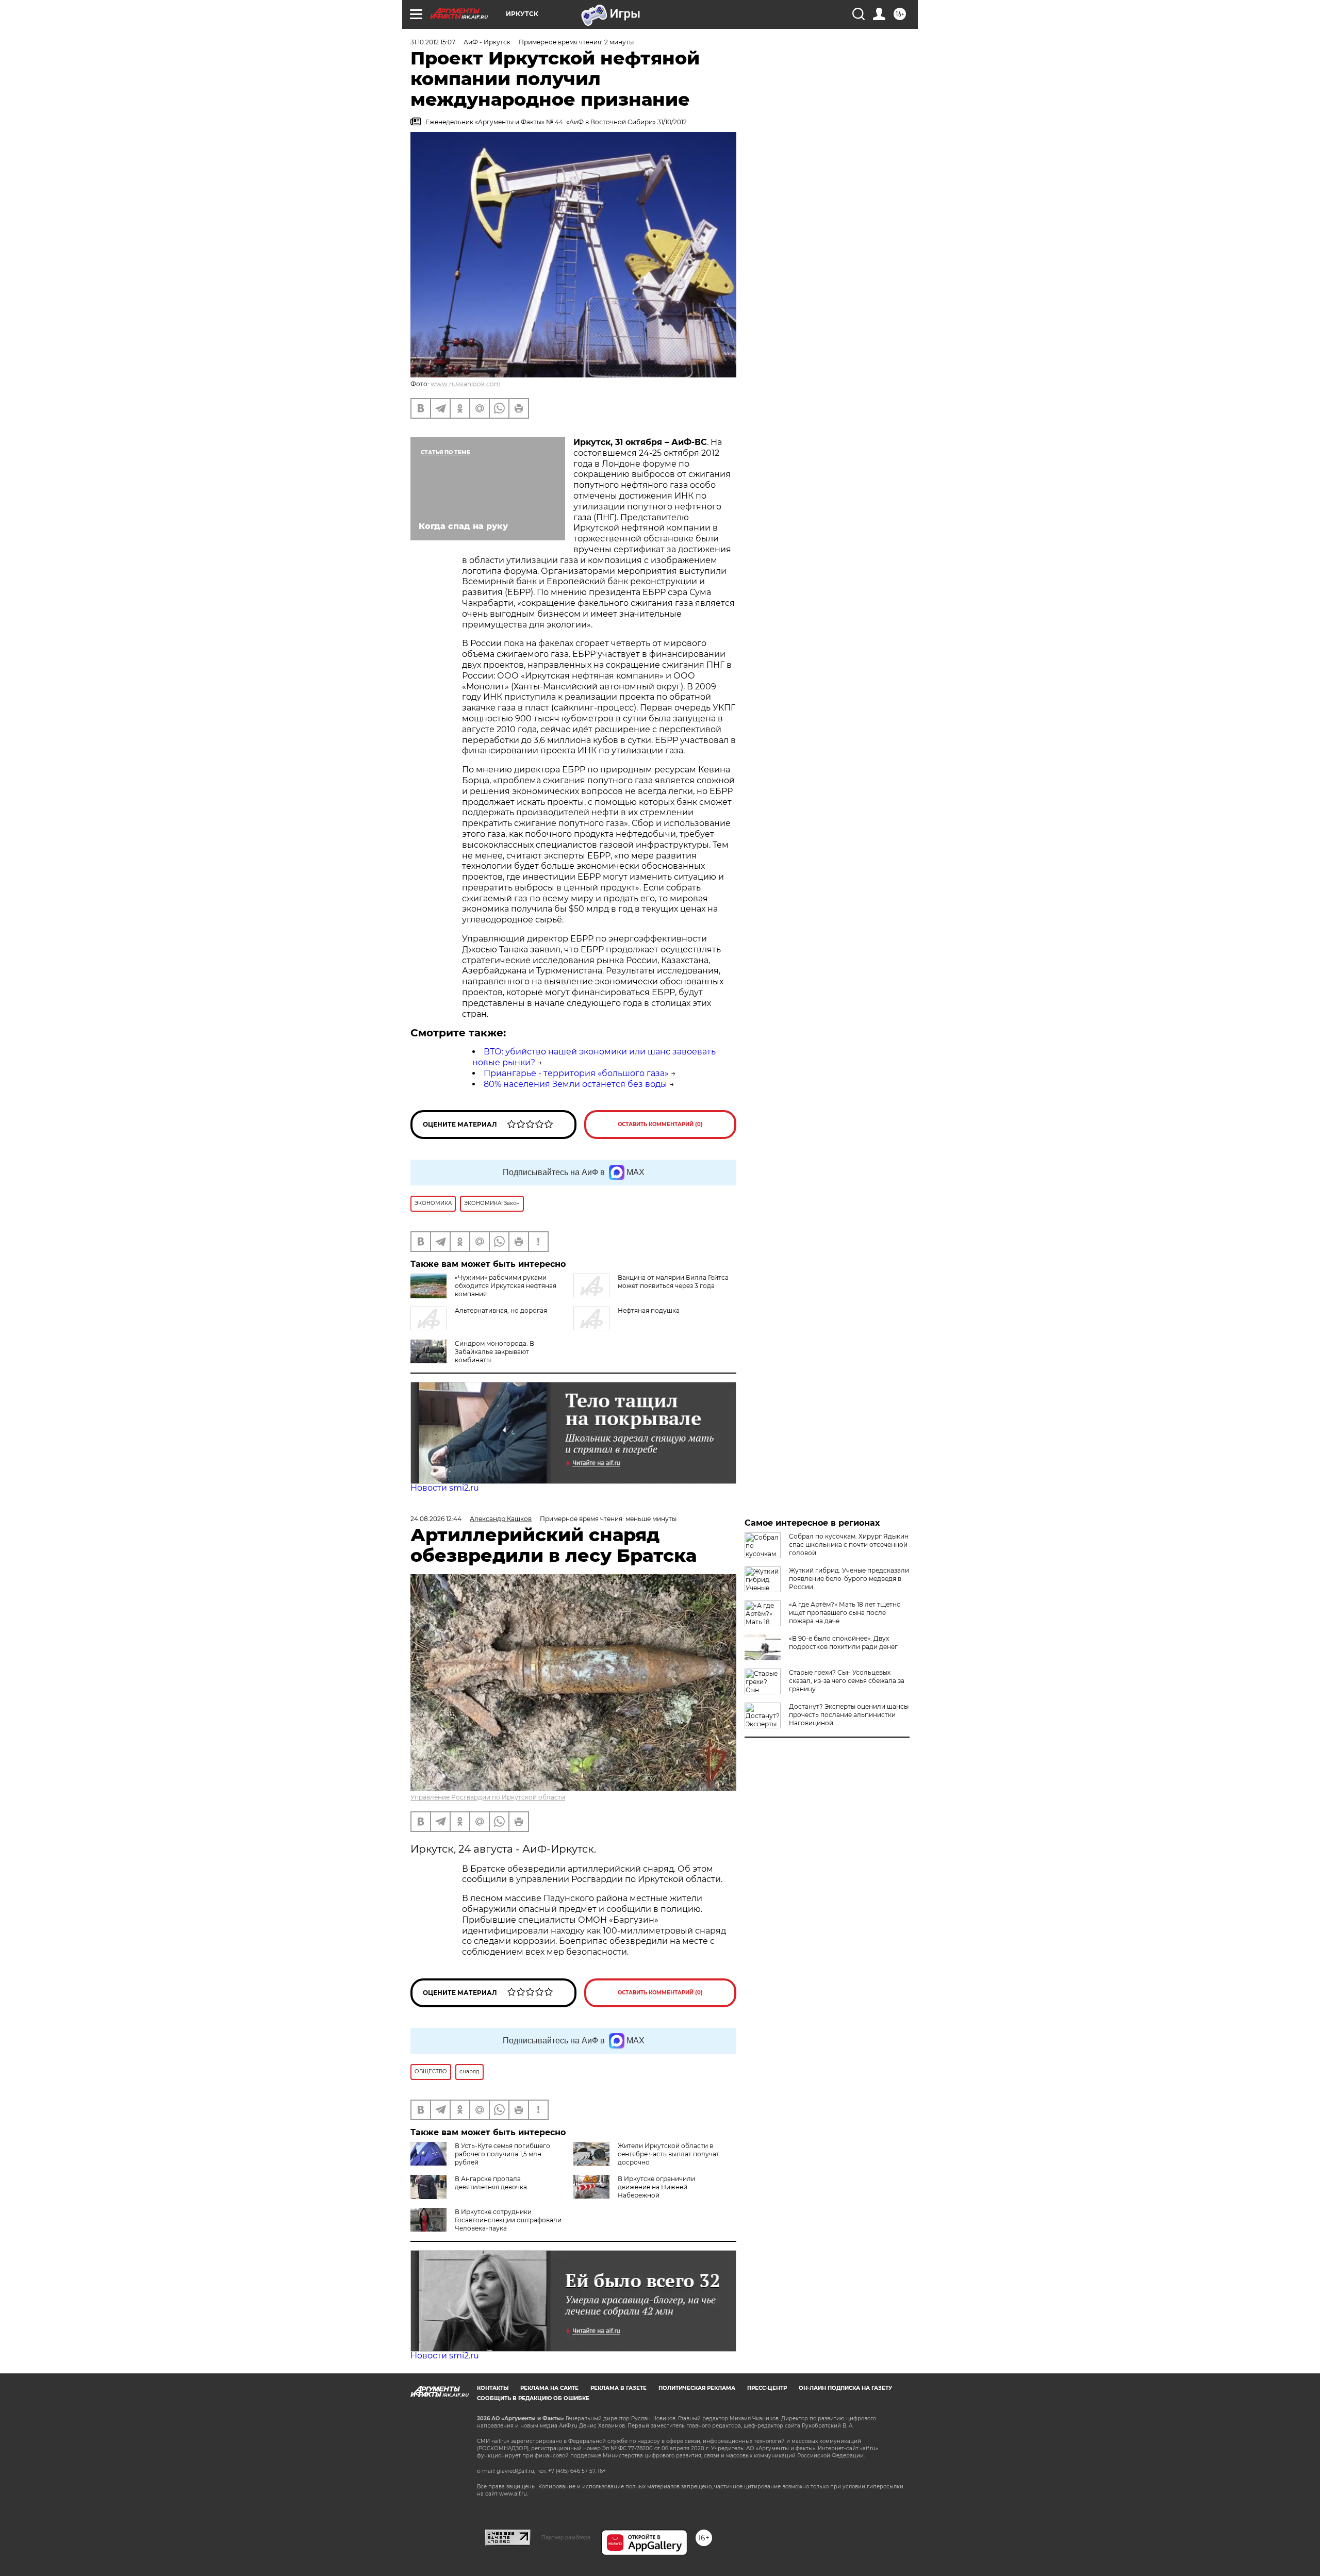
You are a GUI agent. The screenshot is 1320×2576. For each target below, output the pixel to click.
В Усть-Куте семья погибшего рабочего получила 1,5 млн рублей (502, 2154)
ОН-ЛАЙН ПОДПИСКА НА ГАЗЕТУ (845, 2388)
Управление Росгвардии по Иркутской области (488, 1797)
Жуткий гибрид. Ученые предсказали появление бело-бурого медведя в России (849, 1579)
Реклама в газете (618, 2388)
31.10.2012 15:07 (433, 42)
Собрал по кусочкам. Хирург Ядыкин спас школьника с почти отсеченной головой (849, 1545)
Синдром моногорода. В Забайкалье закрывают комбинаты (494, 1352)
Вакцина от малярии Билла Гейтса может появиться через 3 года (673, 1282)
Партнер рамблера (566, 2537)
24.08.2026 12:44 (436, 1519)
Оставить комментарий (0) (660, 1124)
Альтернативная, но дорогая (501, 1310)
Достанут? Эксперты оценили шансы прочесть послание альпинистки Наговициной (849, 1715)
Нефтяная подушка (649, 1310)
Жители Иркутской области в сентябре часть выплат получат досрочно (669, 2154)
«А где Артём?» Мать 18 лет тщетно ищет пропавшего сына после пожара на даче (845, 1613)
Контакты (493, 2388)
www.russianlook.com (466, 384)
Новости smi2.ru (445, 1488)
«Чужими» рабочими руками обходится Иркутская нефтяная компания (506, 1286)
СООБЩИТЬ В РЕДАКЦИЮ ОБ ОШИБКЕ (533, 2398)
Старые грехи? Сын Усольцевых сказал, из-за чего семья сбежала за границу (847, 1681)
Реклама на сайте (549, 2388)
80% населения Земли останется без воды (575, 1084)
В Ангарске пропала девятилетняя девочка (491, 2183)
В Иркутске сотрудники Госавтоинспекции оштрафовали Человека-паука (508, 2220)
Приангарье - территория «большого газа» (576, 1073)
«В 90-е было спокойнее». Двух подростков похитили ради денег (843, 1642)
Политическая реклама (697, 2388)
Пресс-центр (767, 2388)
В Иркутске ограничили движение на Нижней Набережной (656, 2187)
